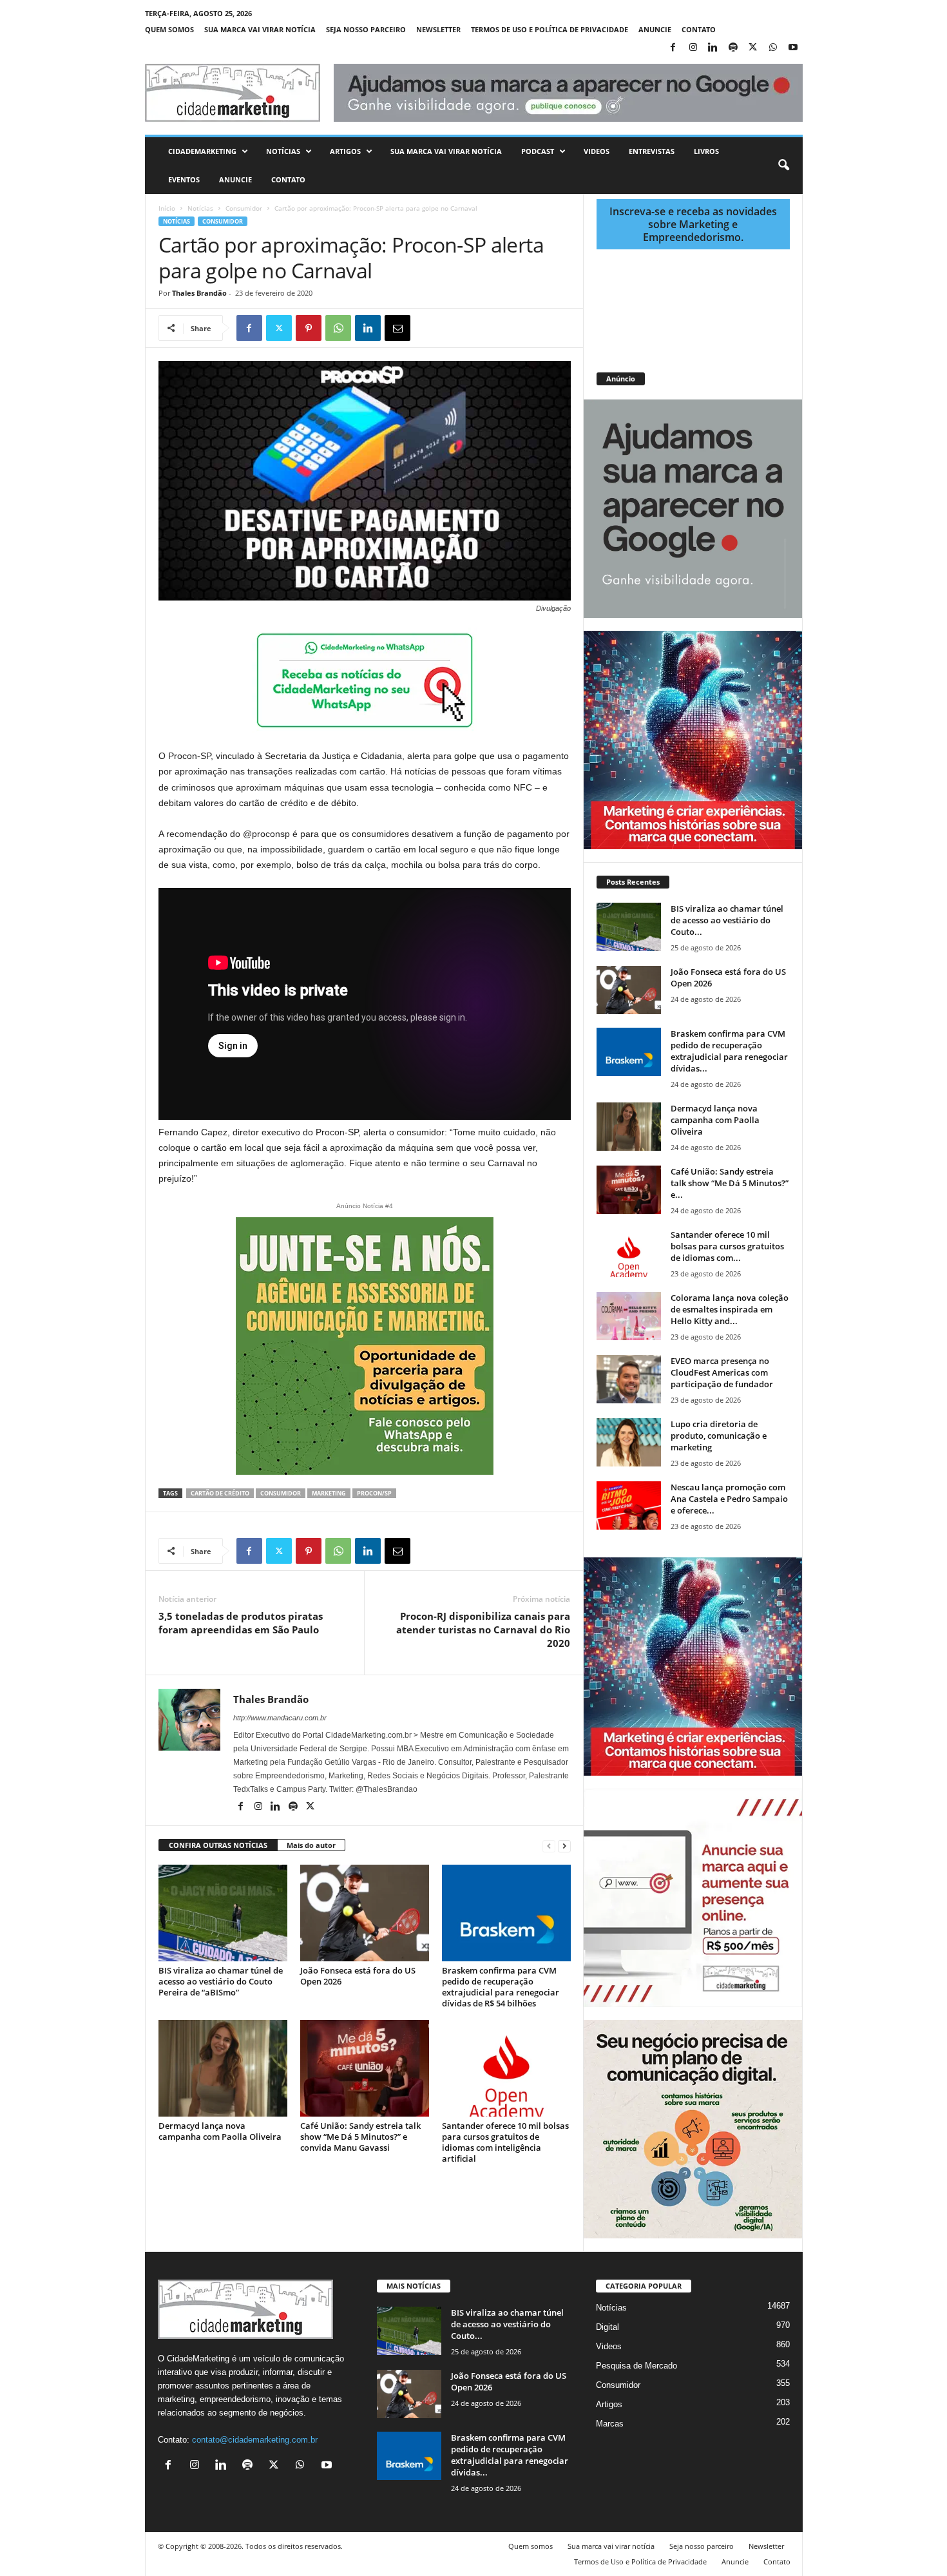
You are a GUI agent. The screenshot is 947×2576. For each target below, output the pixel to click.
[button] (783, 166)
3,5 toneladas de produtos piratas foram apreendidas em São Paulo (241, 1623)
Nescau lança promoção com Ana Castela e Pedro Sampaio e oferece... (729, 1499)
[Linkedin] (713, 48)
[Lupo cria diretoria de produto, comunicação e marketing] (629, 1442)
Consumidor (244, 208)
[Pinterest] (309, 328)
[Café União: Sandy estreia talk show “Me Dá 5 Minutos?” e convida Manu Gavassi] (365, 2068)
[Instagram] (693, 48)
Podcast (538, 151)
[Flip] (427, 328)
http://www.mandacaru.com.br (280, 1718)
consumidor (281, 1493)
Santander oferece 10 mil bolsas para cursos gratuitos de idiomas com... (727, 1246)
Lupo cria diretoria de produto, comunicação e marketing (719, 1436)
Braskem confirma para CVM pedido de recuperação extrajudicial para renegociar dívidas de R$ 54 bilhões (501, 1987)
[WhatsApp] (773, 48)
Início (167, 208)
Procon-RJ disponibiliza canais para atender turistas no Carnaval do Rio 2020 (483, 1629)
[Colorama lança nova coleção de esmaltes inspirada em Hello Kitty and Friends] (629, 1316)
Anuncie (655, 29)
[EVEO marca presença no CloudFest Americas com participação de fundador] (629, 1379)
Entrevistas (652, 151)
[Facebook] (673, 48)
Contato (699, 29)
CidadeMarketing (202, 151)
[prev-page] (549, 1846)
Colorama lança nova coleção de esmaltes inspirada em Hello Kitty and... (730, 1309)
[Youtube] (793, 48)
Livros (706, 151)
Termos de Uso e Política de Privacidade (550, 29)
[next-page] (564, 1846)
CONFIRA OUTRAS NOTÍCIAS (218, 1845)
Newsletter (438, 29)
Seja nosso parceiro (366, 29)
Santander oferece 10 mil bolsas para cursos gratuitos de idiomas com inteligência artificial (505, 2142)
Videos (597, 151)
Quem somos (169, 29)
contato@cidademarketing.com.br (255, 2440)
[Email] (397, 328)
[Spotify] (733, 48)
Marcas (610, 2424)
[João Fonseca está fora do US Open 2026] (365, 1913)
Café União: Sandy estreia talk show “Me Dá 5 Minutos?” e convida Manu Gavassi (360, 2137)
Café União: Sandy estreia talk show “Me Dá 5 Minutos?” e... (730, 1183)
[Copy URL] (457, 328)
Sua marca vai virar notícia (260, 29)
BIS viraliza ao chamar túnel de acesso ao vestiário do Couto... (727, 920)
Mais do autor (311, 1845)
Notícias (283, 151)
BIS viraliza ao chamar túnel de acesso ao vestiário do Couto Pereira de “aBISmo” (221, 1981)
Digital (607, 2327)
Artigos (345, 151)
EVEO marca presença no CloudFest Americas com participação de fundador (722, 1372)
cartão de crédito (220, 1493)
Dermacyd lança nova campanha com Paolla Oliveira (220, 2131)
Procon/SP (374, 1493)
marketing (329, 1493)
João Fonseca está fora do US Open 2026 (358, 1976)
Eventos (184, 179)
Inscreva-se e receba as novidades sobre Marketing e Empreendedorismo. (693, 224)
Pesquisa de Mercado (636, 2366)
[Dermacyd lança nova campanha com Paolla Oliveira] (223, 2068)
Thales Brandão (199, 293)
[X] (753, 48)
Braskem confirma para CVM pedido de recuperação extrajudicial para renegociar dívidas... (729, 1051)
